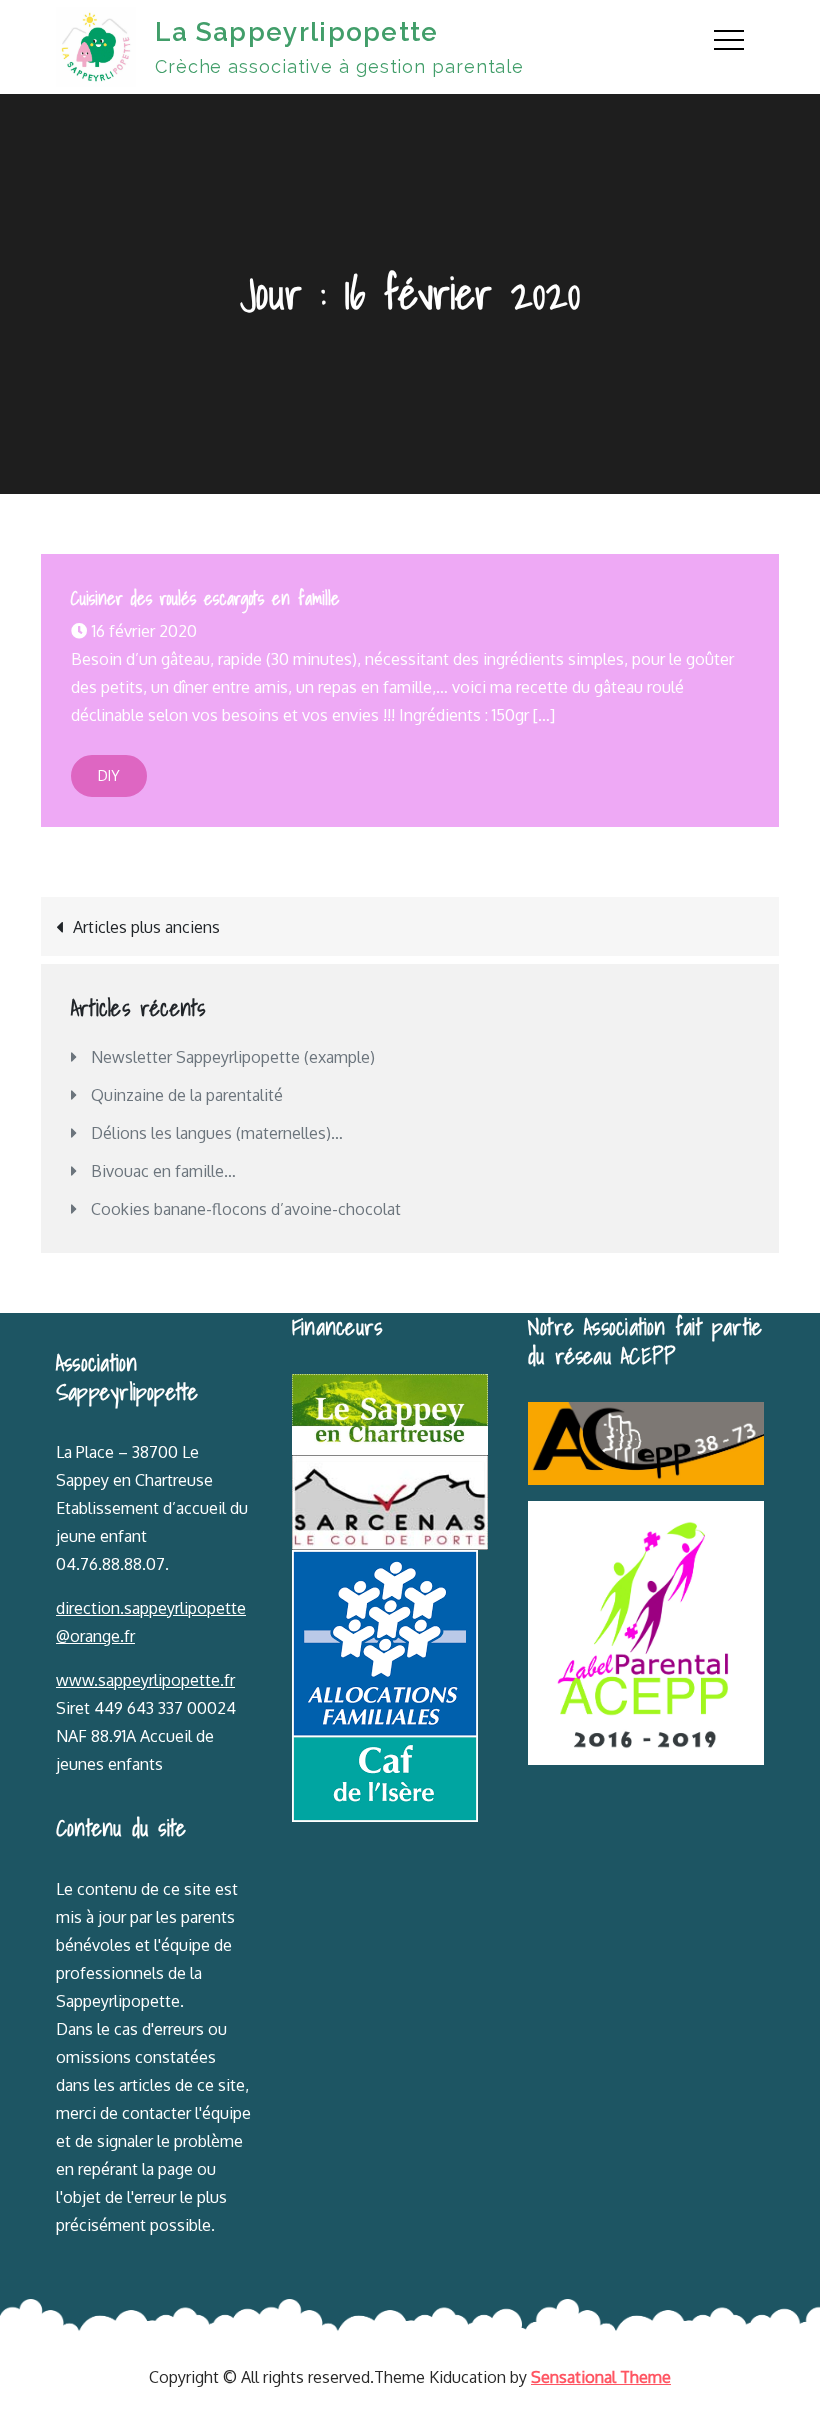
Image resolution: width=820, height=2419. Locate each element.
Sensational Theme (601, 2377)
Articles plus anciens (146, 927)
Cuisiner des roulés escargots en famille (205, 598)
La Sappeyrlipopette (297, 32)
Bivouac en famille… (163, 1171)
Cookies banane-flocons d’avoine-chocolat (246, 1209)
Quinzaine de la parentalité (187, 1095)
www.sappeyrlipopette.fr (145, 1680)
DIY (109, 775)
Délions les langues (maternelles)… (217, 1133)
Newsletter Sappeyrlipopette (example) (233, 1057)
